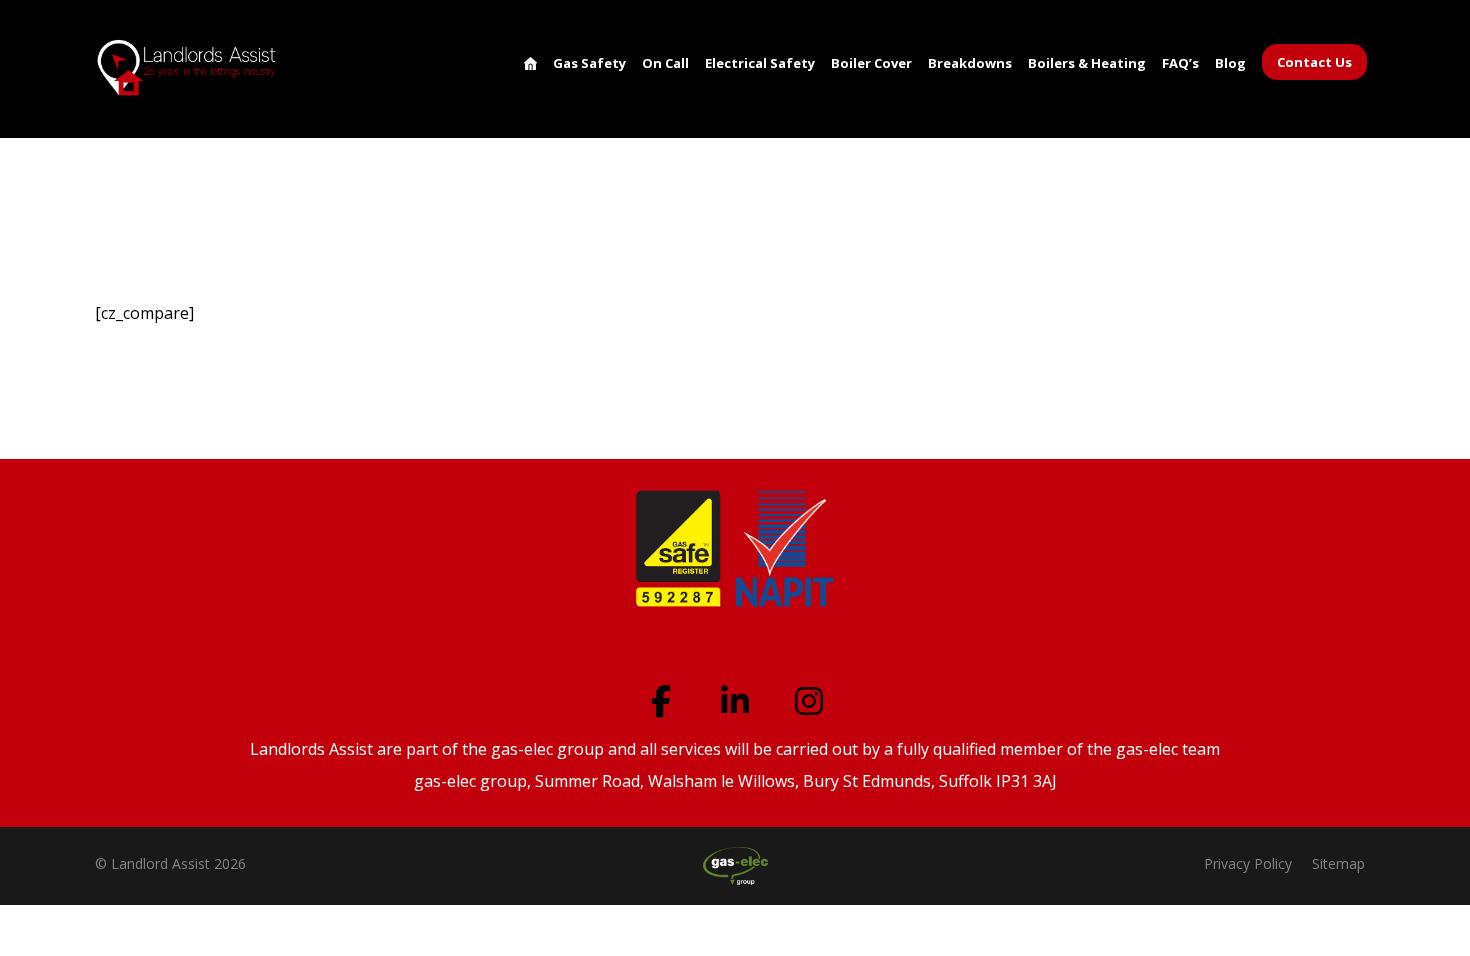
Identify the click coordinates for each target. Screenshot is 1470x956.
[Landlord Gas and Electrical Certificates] (187, 67)
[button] (661, 701)
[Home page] (113, 182)
